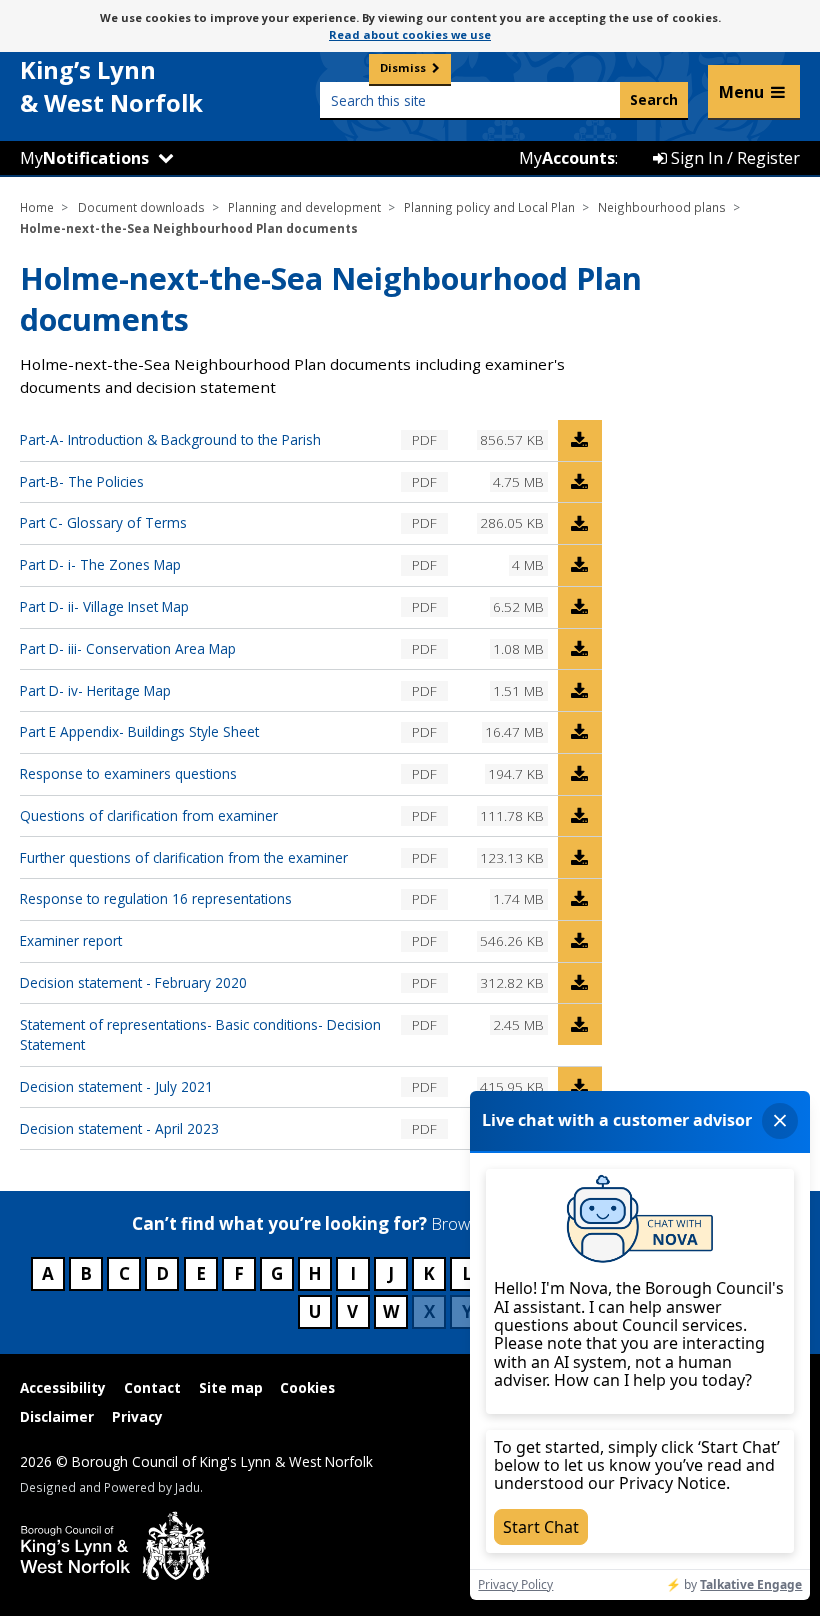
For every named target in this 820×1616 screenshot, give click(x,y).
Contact (152, 1387)
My (84, 158)
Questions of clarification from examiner (149, 815)
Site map (231, 1387)
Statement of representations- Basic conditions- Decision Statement (200, 1034)
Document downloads (141, 207)
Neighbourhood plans (662, 207)
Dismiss (403, 67)
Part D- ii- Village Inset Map (104, 606)
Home (37, 207)
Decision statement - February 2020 (133, 982)
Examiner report (71, 940)
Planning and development (304, 207)
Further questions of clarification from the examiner (184, 857)
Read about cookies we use (410, 34)
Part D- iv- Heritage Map (95, 690)
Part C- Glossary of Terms (103, 522)
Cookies (307, 1387)
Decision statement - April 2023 (119, 1128)
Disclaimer (57, 1416)
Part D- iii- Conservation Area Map (128, 648)
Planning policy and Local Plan (489, 207)
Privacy (137, 1416)
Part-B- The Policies (82, 481)
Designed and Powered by (110, 1487)
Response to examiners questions (128, 773)
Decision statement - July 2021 (116, 1086)
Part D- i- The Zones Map (100, 564)
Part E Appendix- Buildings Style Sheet (139, 731)
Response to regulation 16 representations (156, 898)
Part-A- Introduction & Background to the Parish (170, 439)
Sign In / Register (733, 158)
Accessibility (63, 1387)
